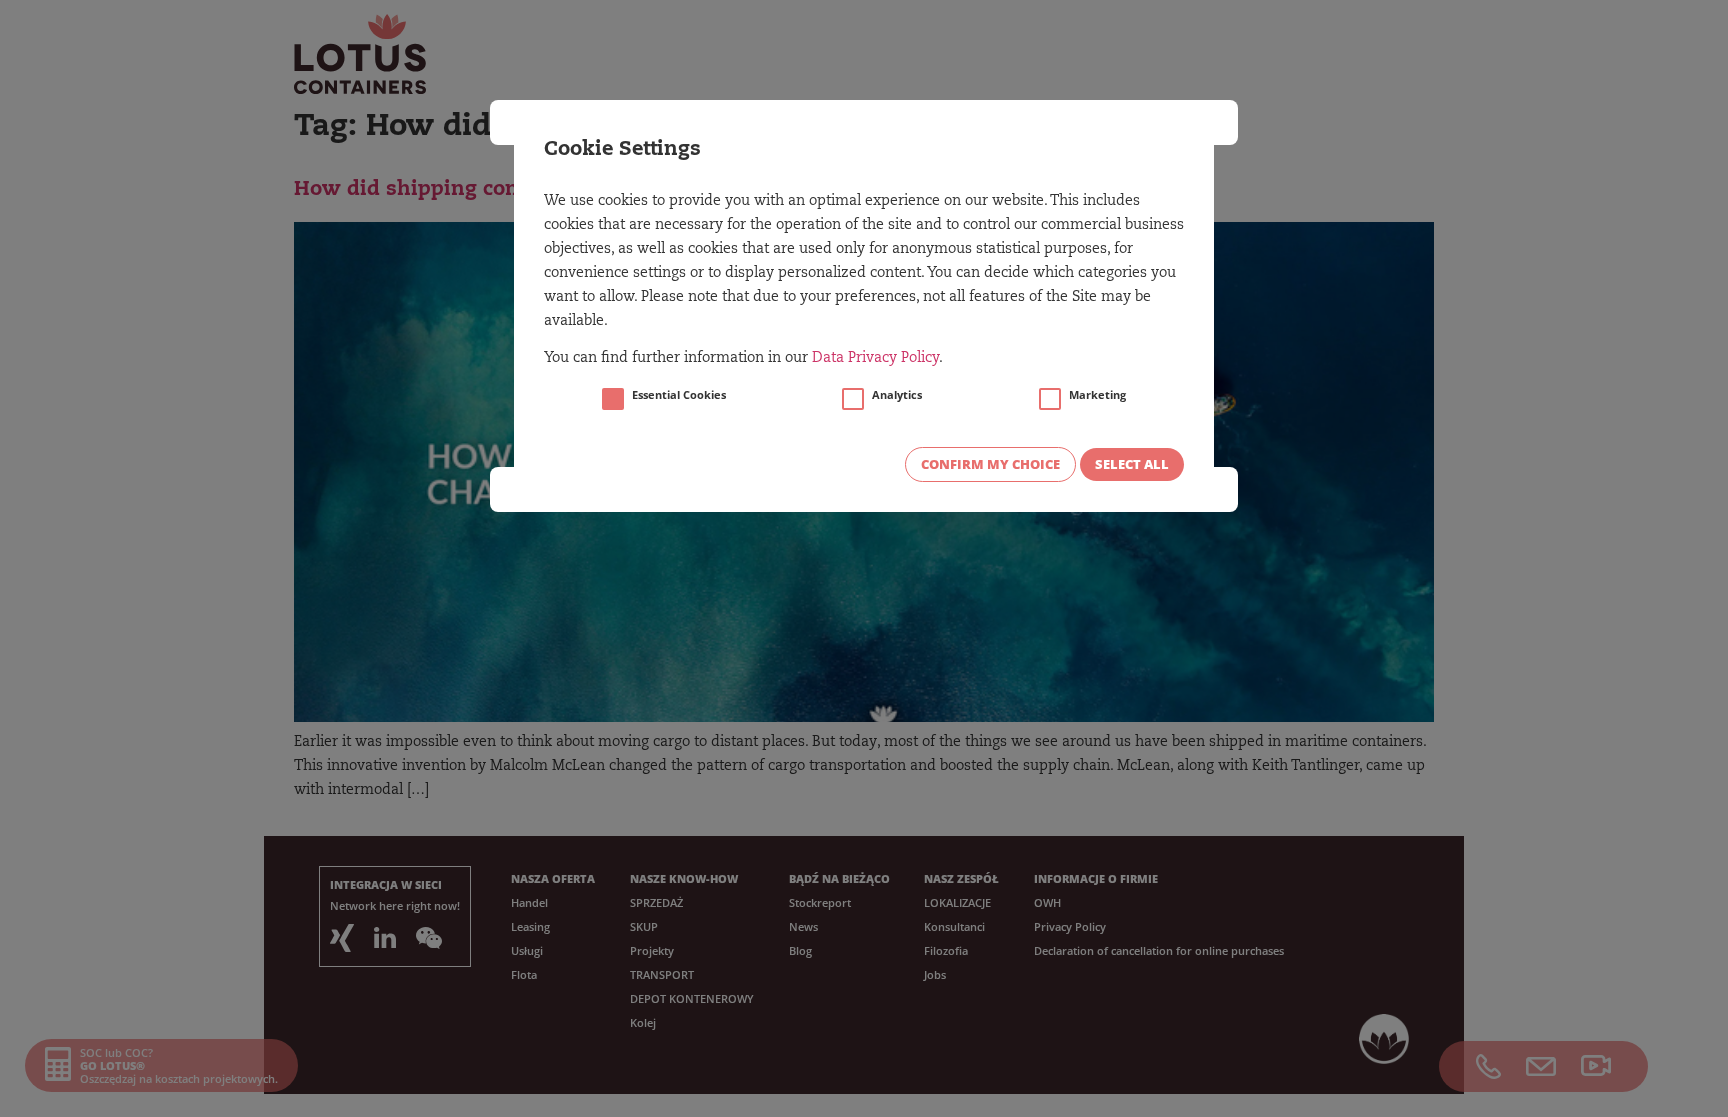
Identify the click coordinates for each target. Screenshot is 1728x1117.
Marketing (1097, 395)
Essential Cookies (679, 395)
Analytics (897, 395)
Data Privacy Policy (875, 359)
